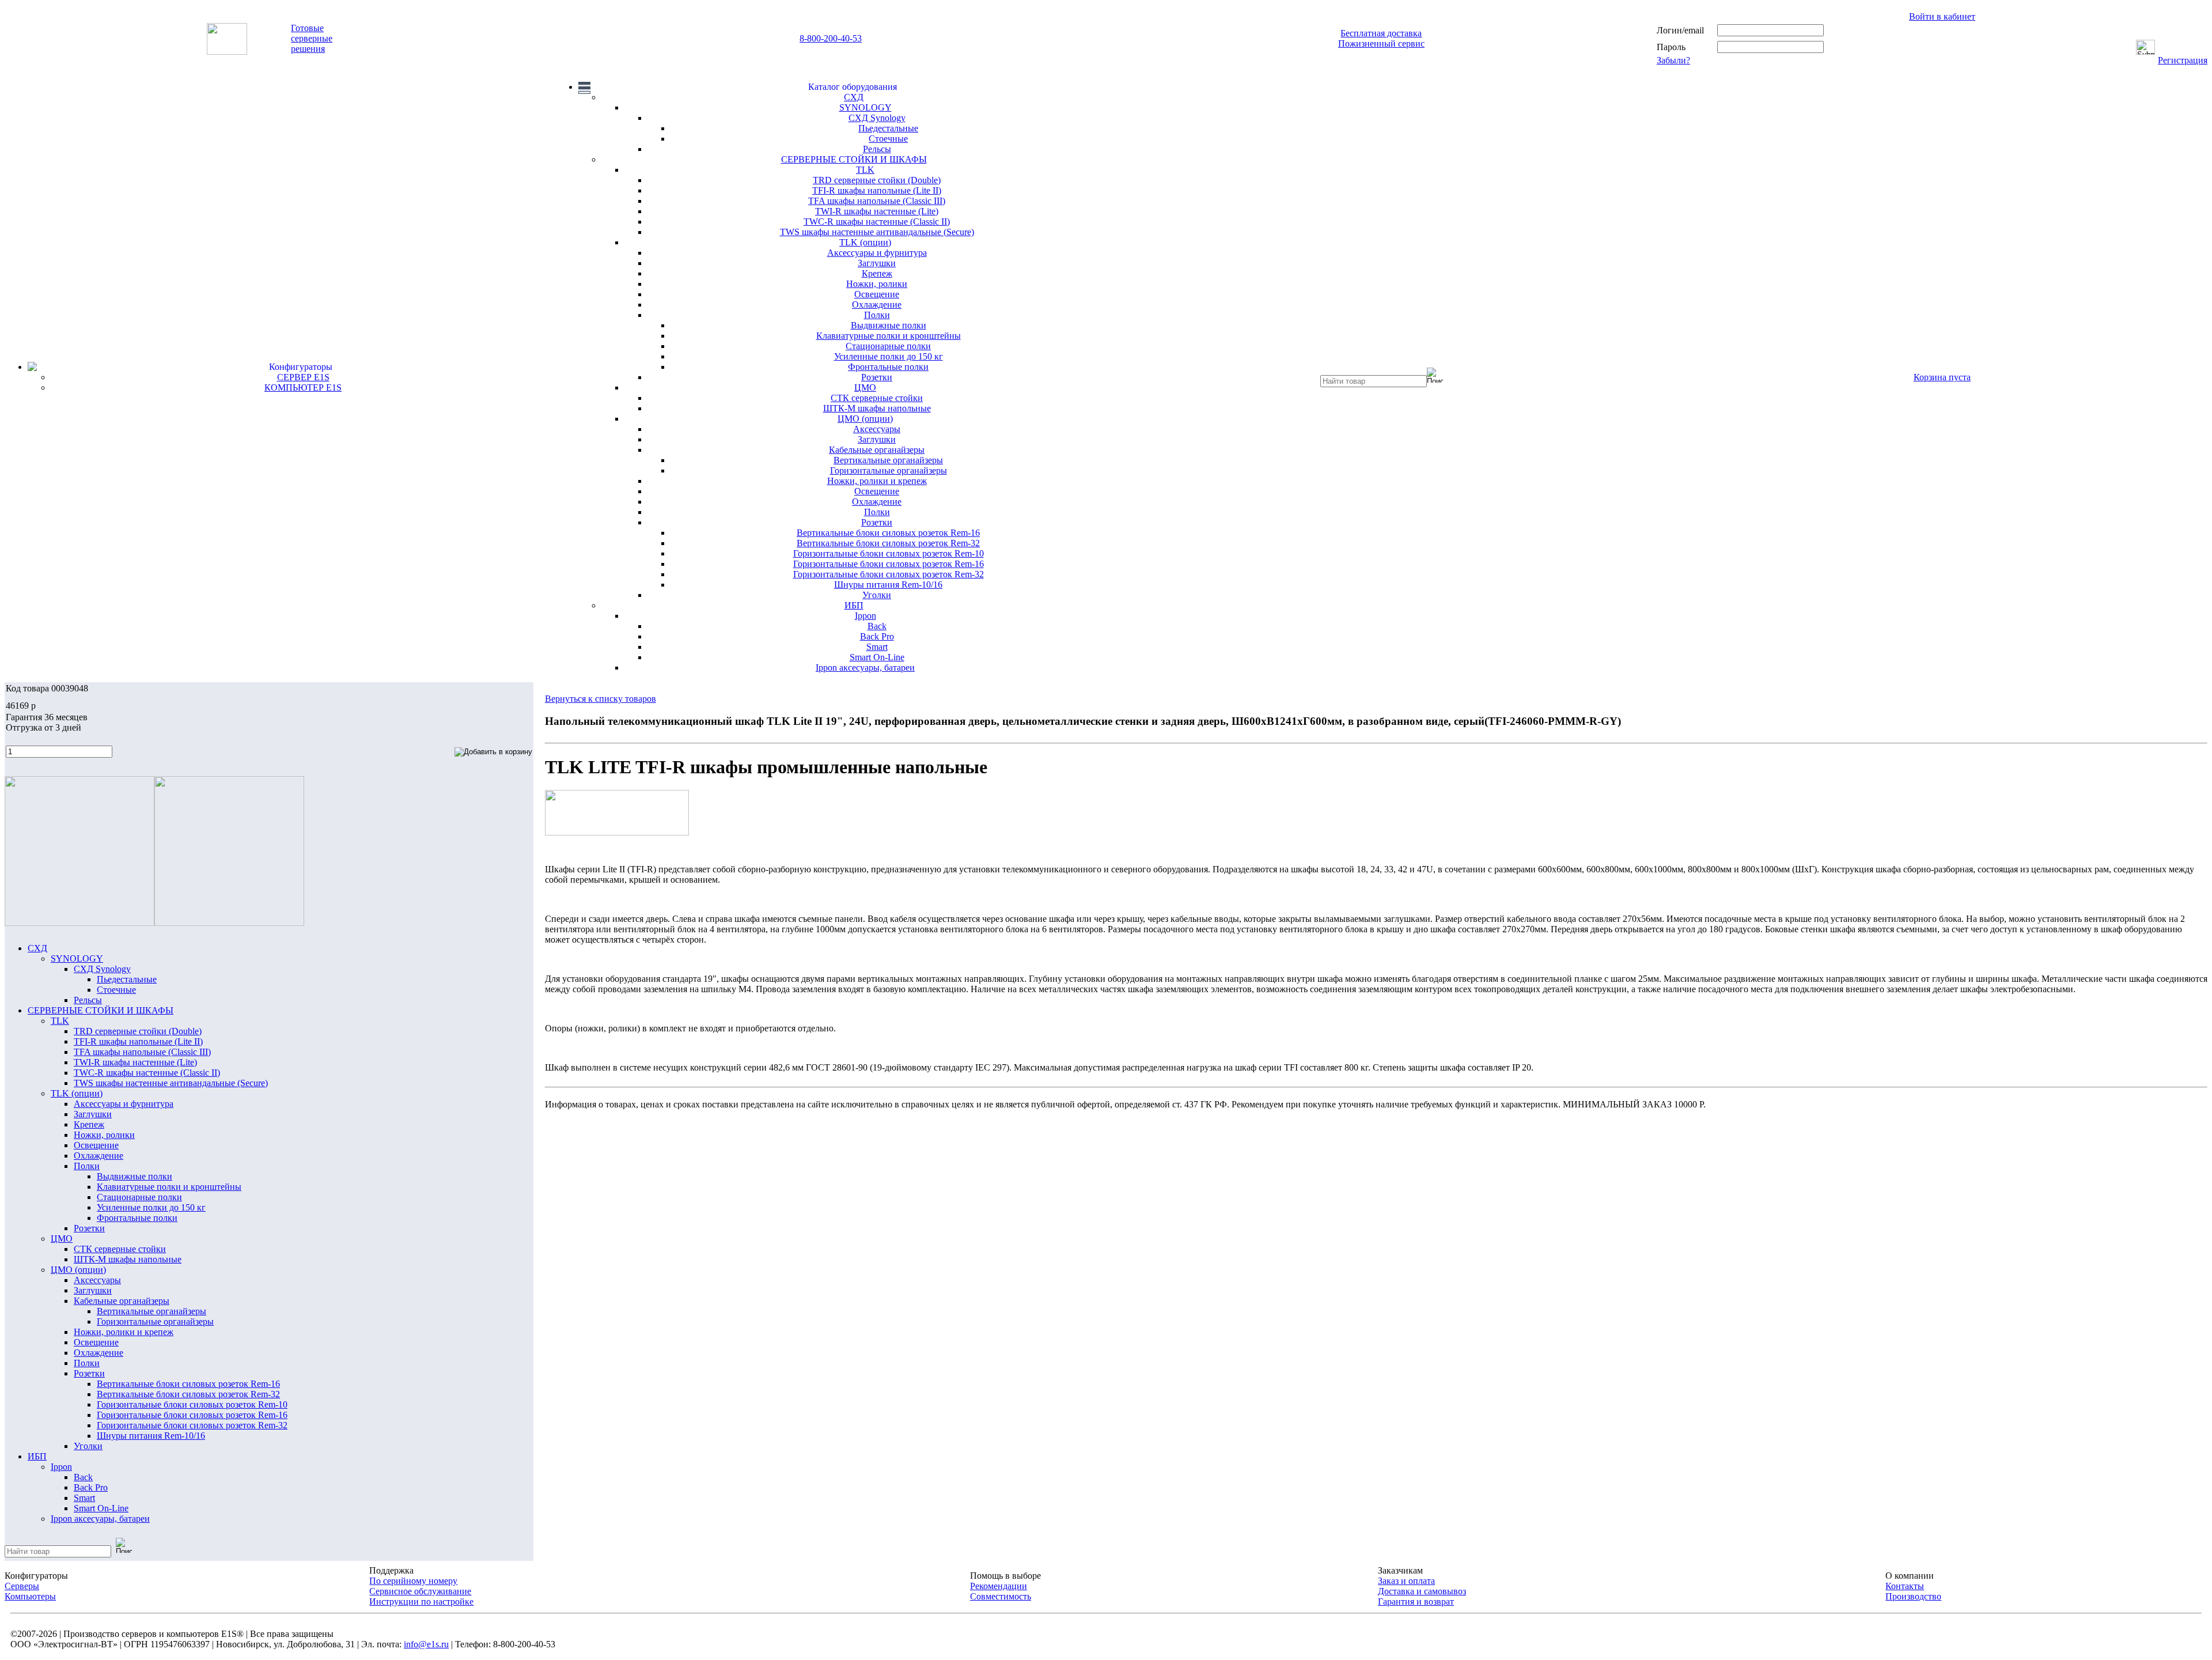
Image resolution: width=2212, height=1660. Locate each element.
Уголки (877, 595)
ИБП (854, 605)
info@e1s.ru (426, 1644)
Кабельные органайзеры (877, 450)
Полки (877, 315)
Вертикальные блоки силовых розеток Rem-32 (888, 543)
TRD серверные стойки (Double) (877, 180)
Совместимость (1001, 1596)
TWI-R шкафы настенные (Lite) (877, 211)
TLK (865, 170)
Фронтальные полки (888, 367)
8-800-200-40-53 (831, 38)
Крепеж (877, 273)
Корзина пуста (1942, 377)
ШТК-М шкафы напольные (877, 408)
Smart (877, 647)
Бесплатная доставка (1381, 33)
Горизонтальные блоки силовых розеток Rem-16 (889, 564)
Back (877, 626)
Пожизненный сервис (1381, 44)
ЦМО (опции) (865, 419)
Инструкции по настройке (421, 1602)
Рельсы (877, 149)
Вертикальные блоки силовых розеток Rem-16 (888, 533)
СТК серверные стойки (877, 398)
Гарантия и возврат (1416, 1602)
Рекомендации (999, 1586)
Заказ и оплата (1406, 1581)
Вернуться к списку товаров (601, 699)
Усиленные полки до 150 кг (889, 356)
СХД (854, 97)
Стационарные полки (888, 346)
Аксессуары (877, 429)
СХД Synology (877, 118)
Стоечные (888, 139)
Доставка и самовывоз (1422, 1591)
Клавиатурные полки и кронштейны (889, 336)
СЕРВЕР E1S (303, 377)
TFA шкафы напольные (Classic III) (877, 201)
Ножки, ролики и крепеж (877, 481)
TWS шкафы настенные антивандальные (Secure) (877, 232)
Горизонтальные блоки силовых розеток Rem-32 (889, 574)
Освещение (877, 294)
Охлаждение (877, 305)
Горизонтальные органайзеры (889, 470)
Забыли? (1673, 60)
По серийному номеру (413, 1581)
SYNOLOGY (866, 107)
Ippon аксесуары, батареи (865, 668)
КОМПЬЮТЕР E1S (303, 387)
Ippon (866, 616)
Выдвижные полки (889, 325)
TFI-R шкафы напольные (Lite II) (877, 190)
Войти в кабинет (1942, 16)
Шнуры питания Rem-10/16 (888, 585)
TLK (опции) (865, 242)
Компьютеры (30, 1596)
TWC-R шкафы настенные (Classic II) (877, 222)
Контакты (1905, 1586)
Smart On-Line (877, 657)
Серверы (22, 1586)
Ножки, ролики (877, 284)
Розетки (877, 377)
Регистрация (2183, 60)
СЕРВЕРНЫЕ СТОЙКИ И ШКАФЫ (854, 159)
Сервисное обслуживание (420, 1591)
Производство (1913, 1596)
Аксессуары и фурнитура (877, 253)
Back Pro (877, 636)
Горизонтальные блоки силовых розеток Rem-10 (889, 553)
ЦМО (865, 387)
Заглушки (877, 263)
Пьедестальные (888, 128)
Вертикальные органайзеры (888, 460)
